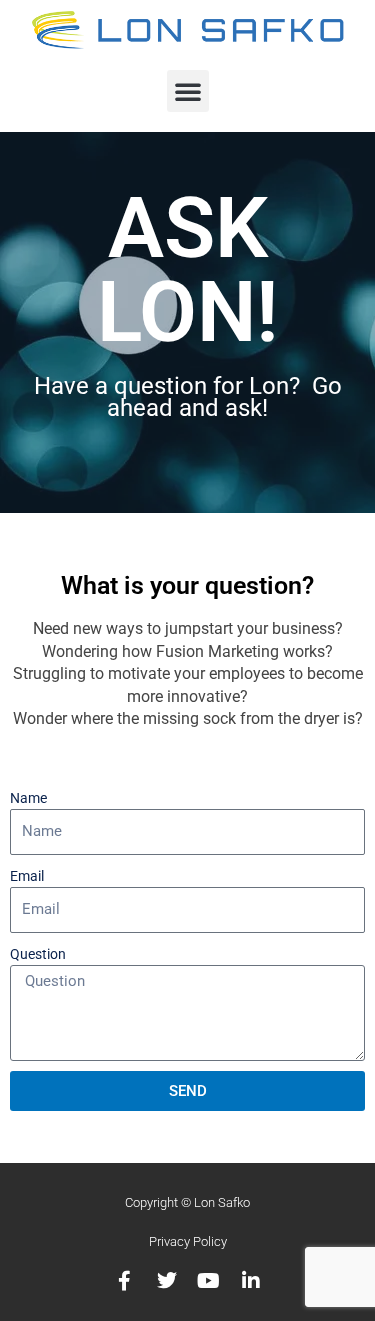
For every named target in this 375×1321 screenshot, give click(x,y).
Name (28, 798)
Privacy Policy (188, 1241)
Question (38, 954)
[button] (188, 91)
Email (27, 876)
